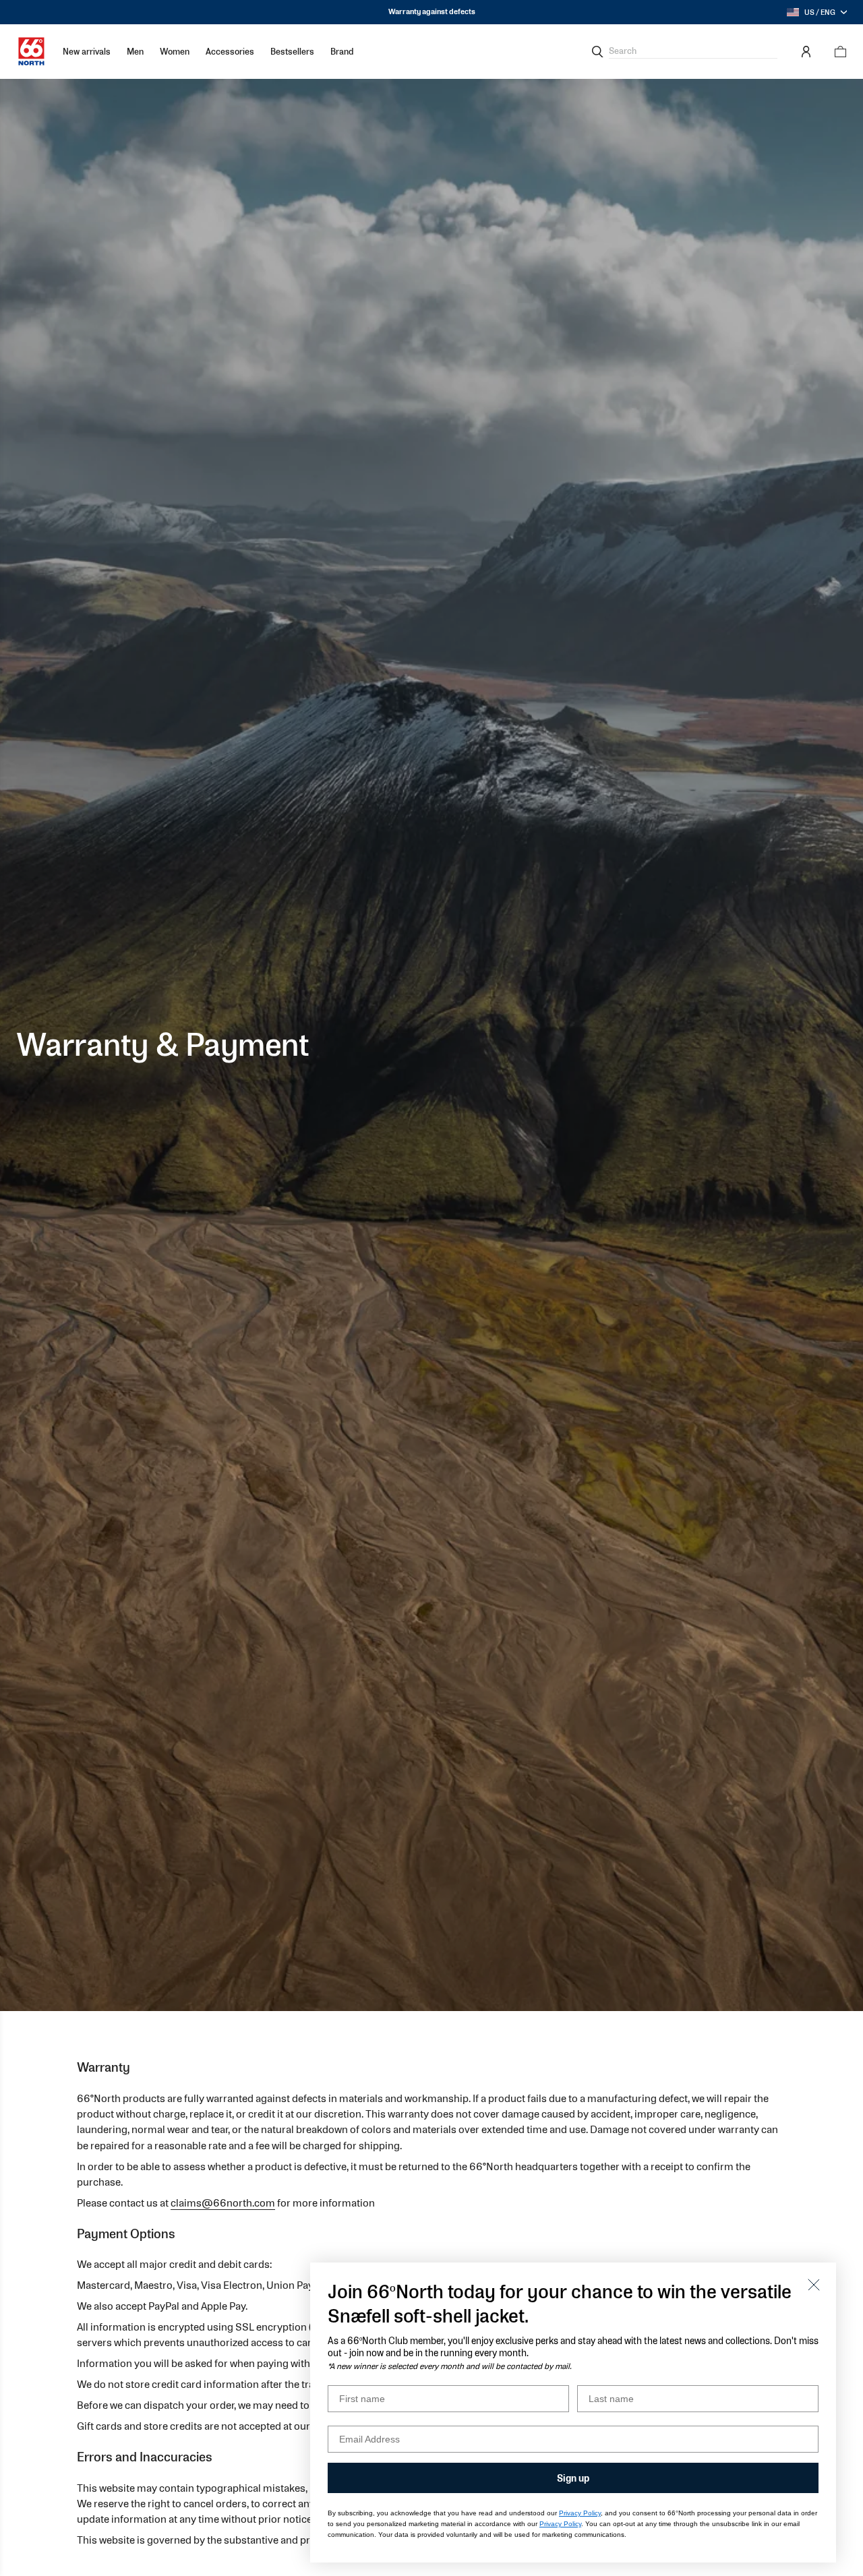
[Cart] (836, 52)
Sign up (573, 2478)
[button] (135, 52)
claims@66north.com (223, 2203)
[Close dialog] (814, 2285)
